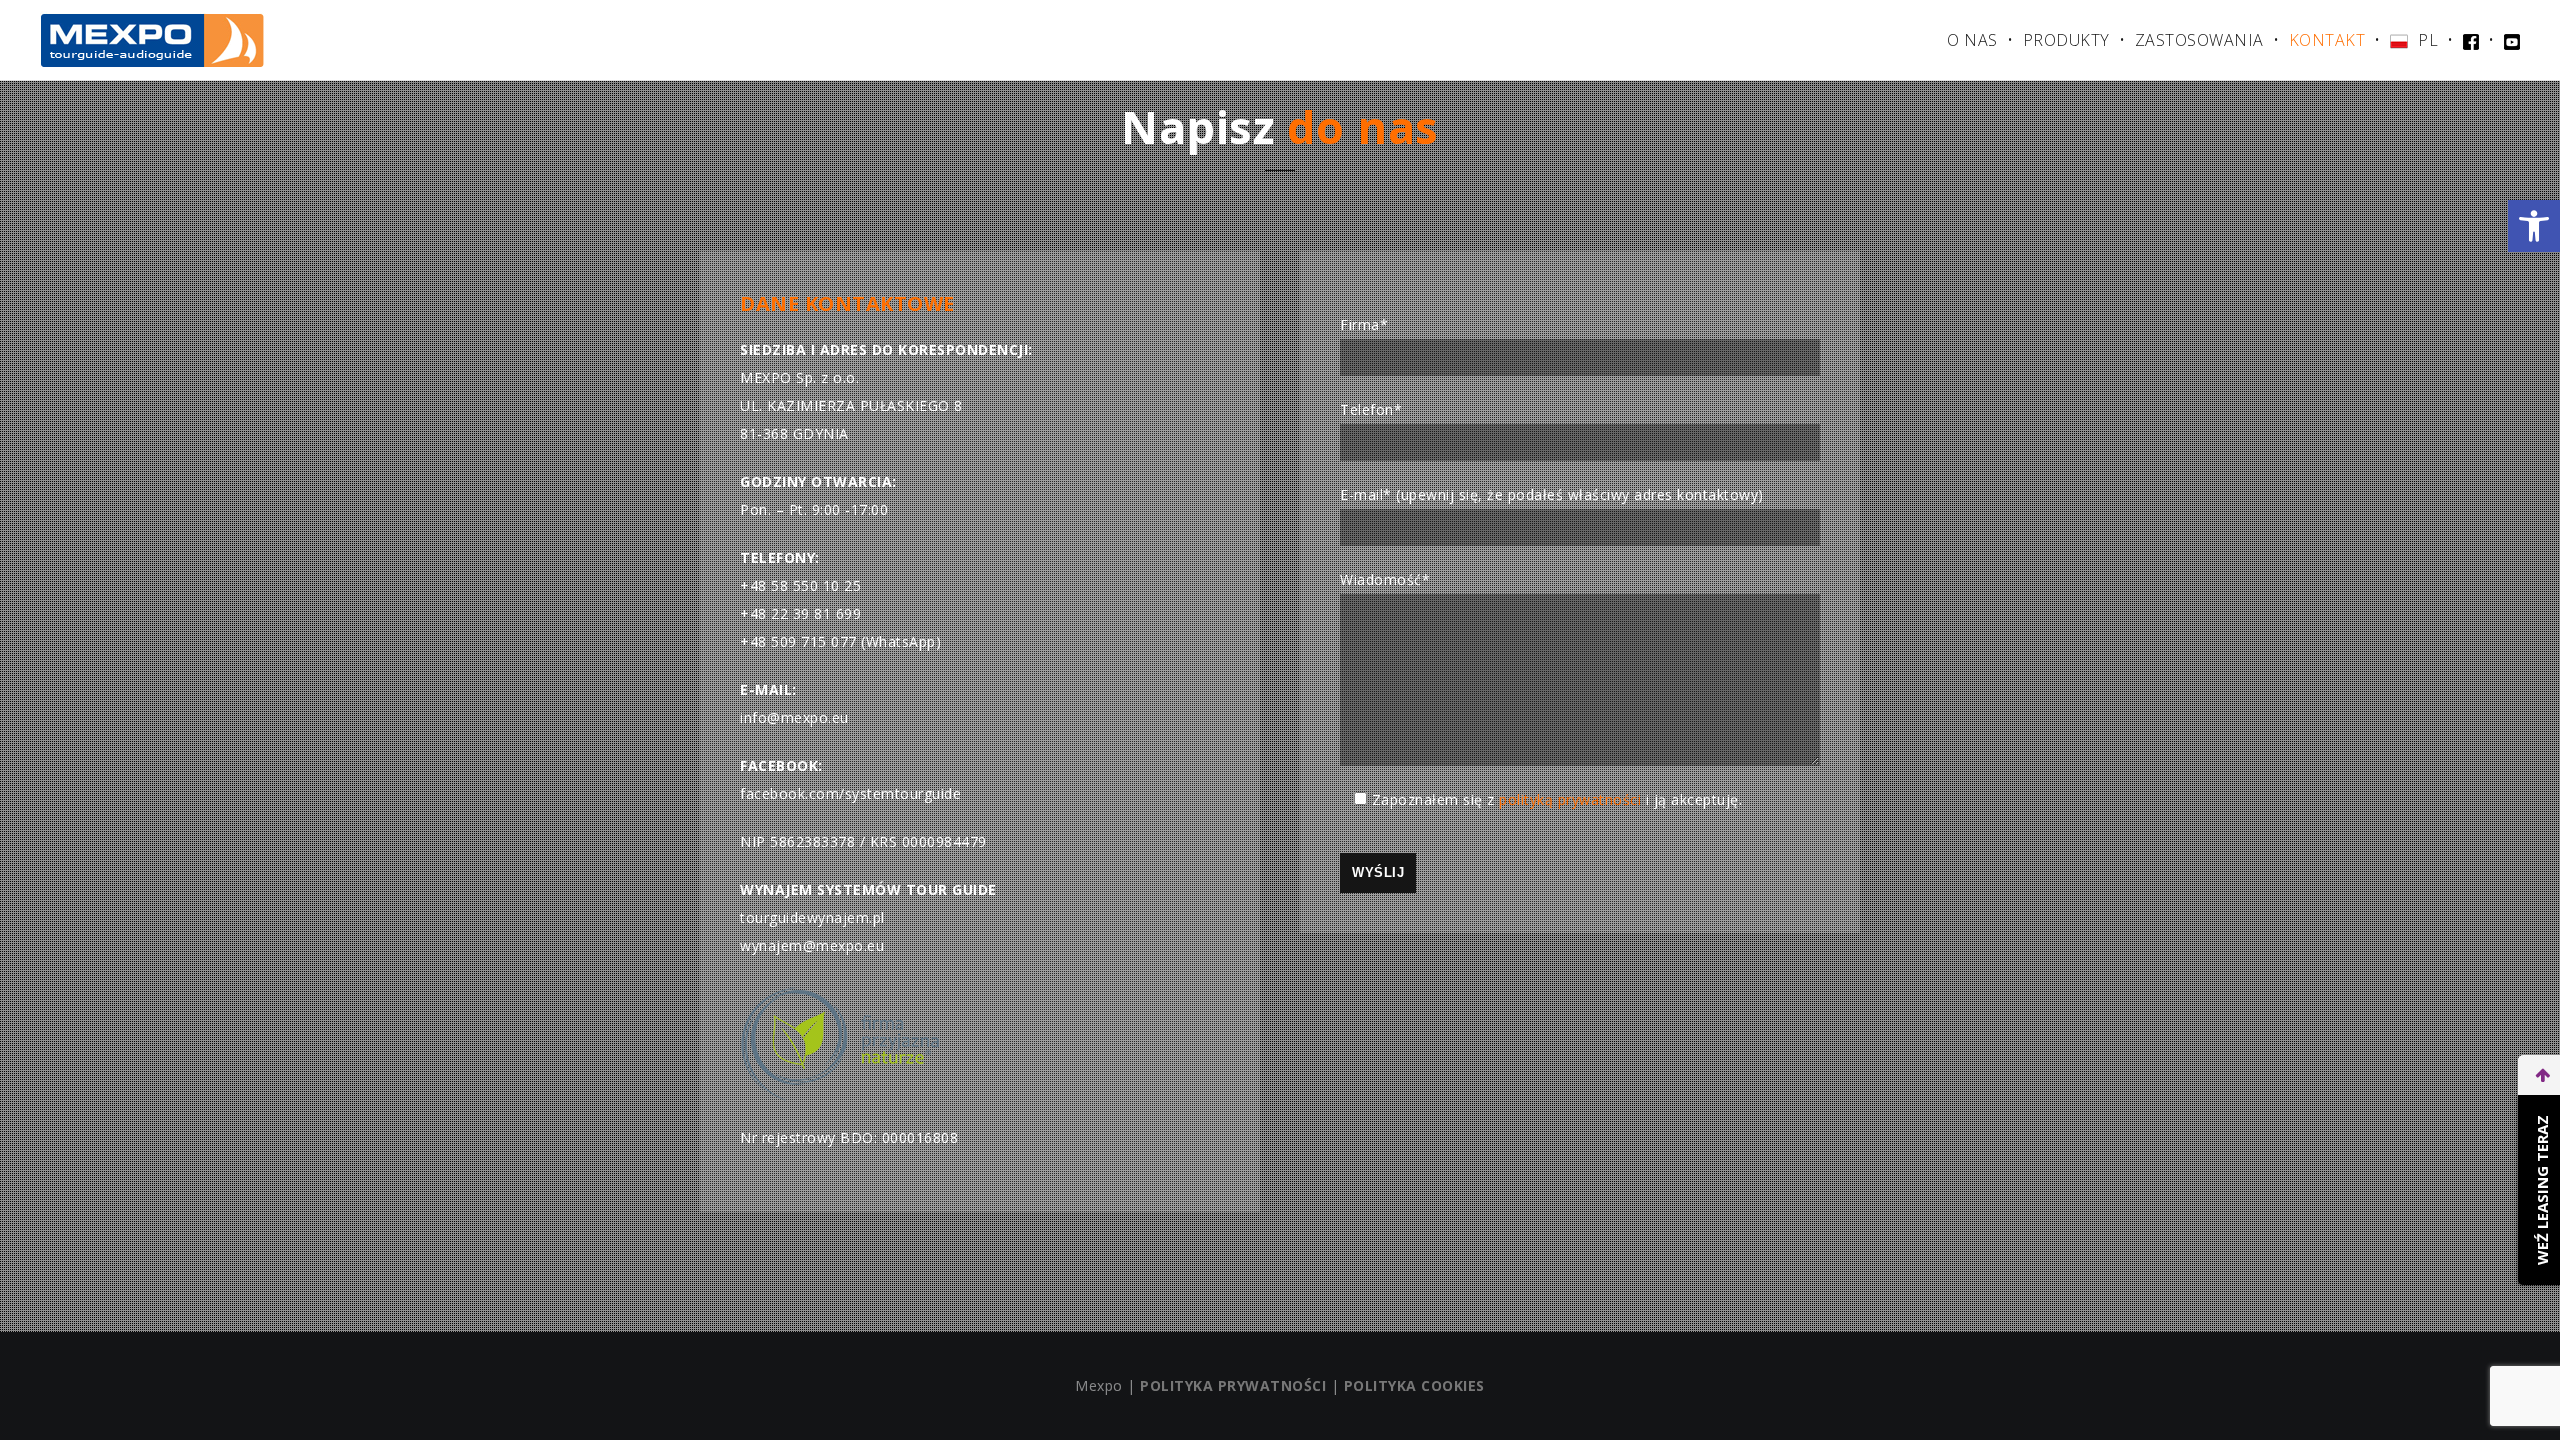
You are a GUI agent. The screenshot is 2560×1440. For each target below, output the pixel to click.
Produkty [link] (2066, 40)
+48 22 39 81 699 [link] (800, 613)
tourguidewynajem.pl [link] (812, 917)
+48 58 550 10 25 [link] (800, 585)
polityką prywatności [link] (1570, 799)
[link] (2534, 226)
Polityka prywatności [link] (1233, 1385)
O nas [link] (1972, 40)
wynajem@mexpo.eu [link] (812, 945)
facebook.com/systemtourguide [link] (850, 793)
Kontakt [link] (2327, 40)
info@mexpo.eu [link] (794, 717)
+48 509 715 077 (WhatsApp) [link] (840, 641)
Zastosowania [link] (2199, 40)
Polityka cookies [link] (1414, 1385)
